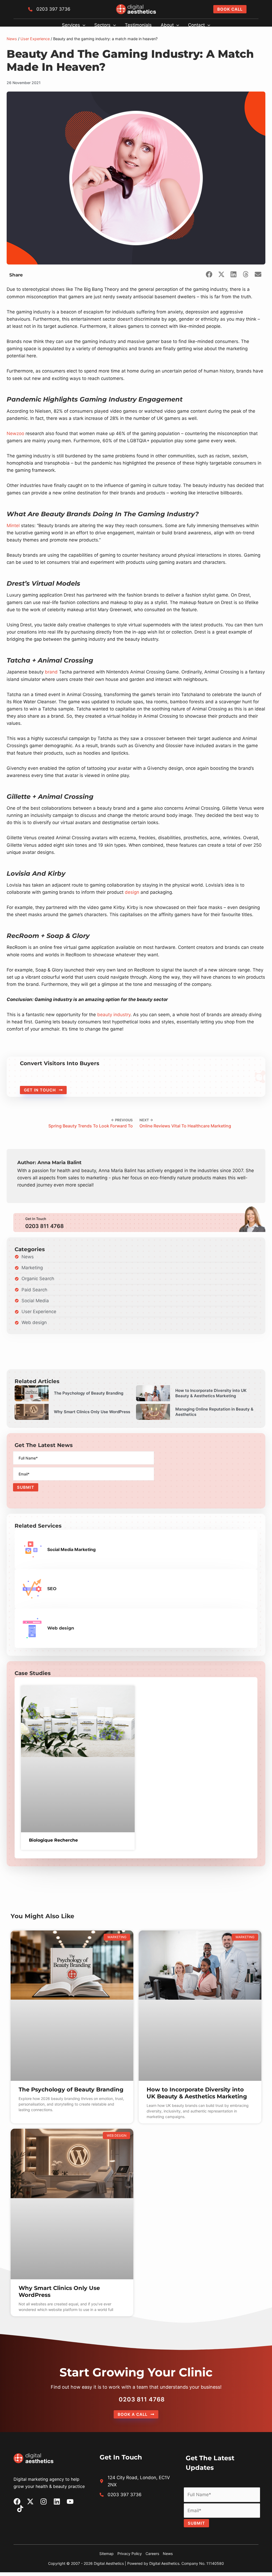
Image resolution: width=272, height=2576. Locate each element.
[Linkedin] (57, 2501)
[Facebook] (17, 2501)
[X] (30, 2501)
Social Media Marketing (71, 1549)
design (132, 892)
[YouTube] (70, 2501)
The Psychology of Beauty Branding (71, 2089)
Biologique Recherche (53, 1840)
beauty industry (114, 1015)
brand (51, 672)
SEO (52, 1589)
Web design (61, 1628)
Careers (152, 2554)
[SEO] (32, 1589)
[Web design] (32, 1628)
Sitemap (107, 2554)
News (12, 39)
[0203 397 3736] (49, 9)
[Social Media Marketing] (32, 1549)
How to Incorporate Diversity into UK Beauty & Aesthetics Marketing (197, 2093)
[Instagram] (44, 2501)
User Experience (35, 39)
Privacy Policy (130, 2554)
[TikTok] (20, 2509)
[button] (230, 9)
